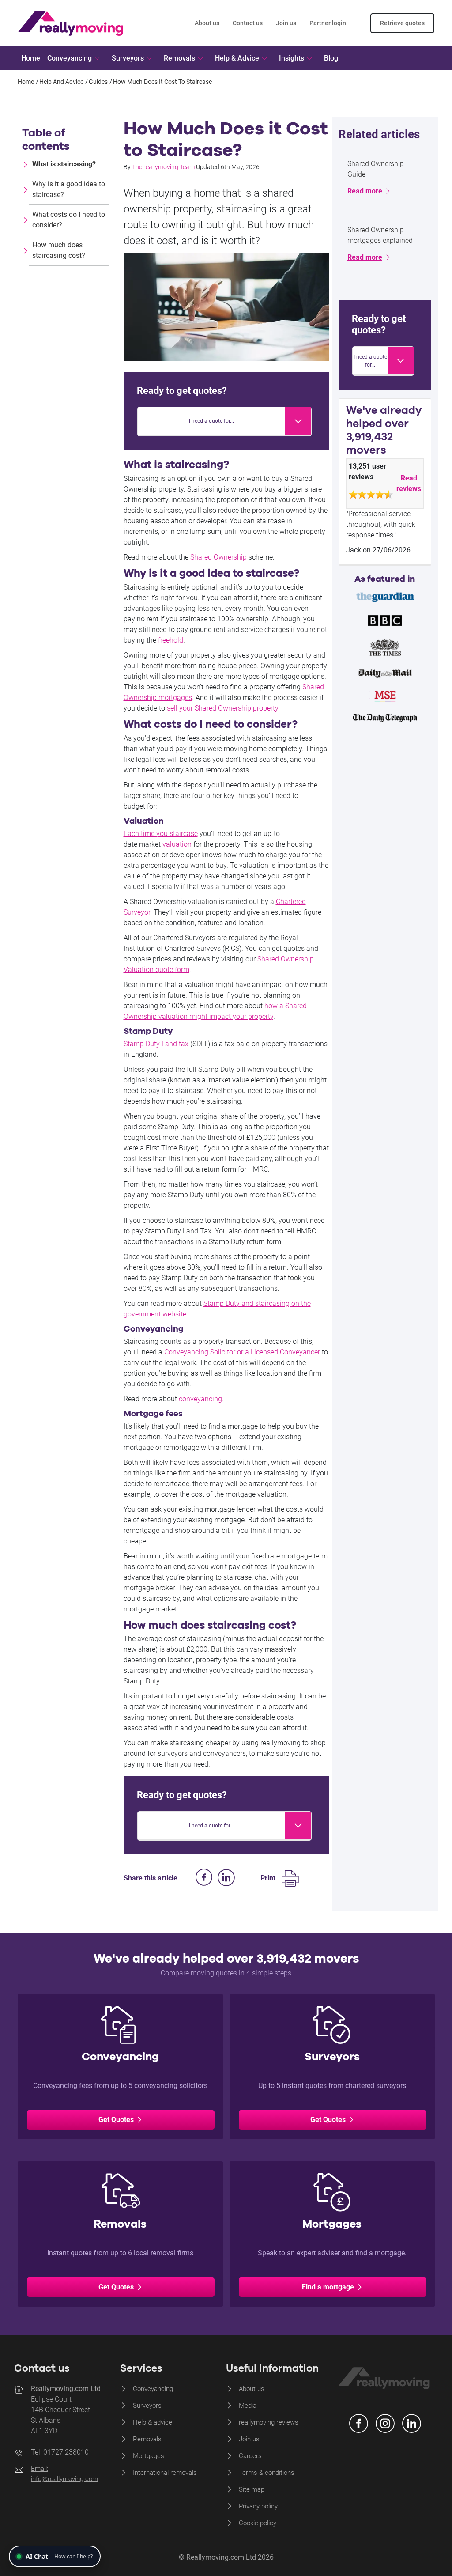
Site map (252, 2489)
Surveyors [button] (128, 58)
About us (207, 23)
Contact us (248, 23)
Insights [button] (292, 58)
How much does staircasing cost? (59, 250)
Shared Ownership (218, 557)
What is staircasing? (64, 164)
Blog (331, 58)
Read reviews (409, 483)
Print (268, 1878)
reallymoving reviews (269, 2422)
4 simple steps (269, 1973)
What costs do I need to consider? (69, 220)
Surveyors (147, 2406)
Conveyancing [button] (70, 58)
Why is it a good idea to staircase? (69, 189)
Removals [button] (179, 58)
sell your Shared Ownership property (222, 708)
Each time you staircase (161, 834)
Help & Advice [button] (237, 58)
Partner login (328, 23)
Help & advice (153, 2422)
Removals (147, 2439)
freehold (171, 640)
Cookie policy (258, 2523)
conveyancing (200, 1399)
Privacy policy (258, 2506)
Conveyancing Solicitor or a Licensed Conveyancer (242, 1352)
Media (248, 2406)
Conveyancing (153, 2389)
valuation (177, 844)
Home (31, 58)
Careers (250, 2456)
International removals (165, 2473)
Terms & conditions (267, 2473)
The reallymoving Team (163, 167)
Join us (286, 23)
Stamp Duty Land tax (156, 1044)
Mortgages (149, 2456)
